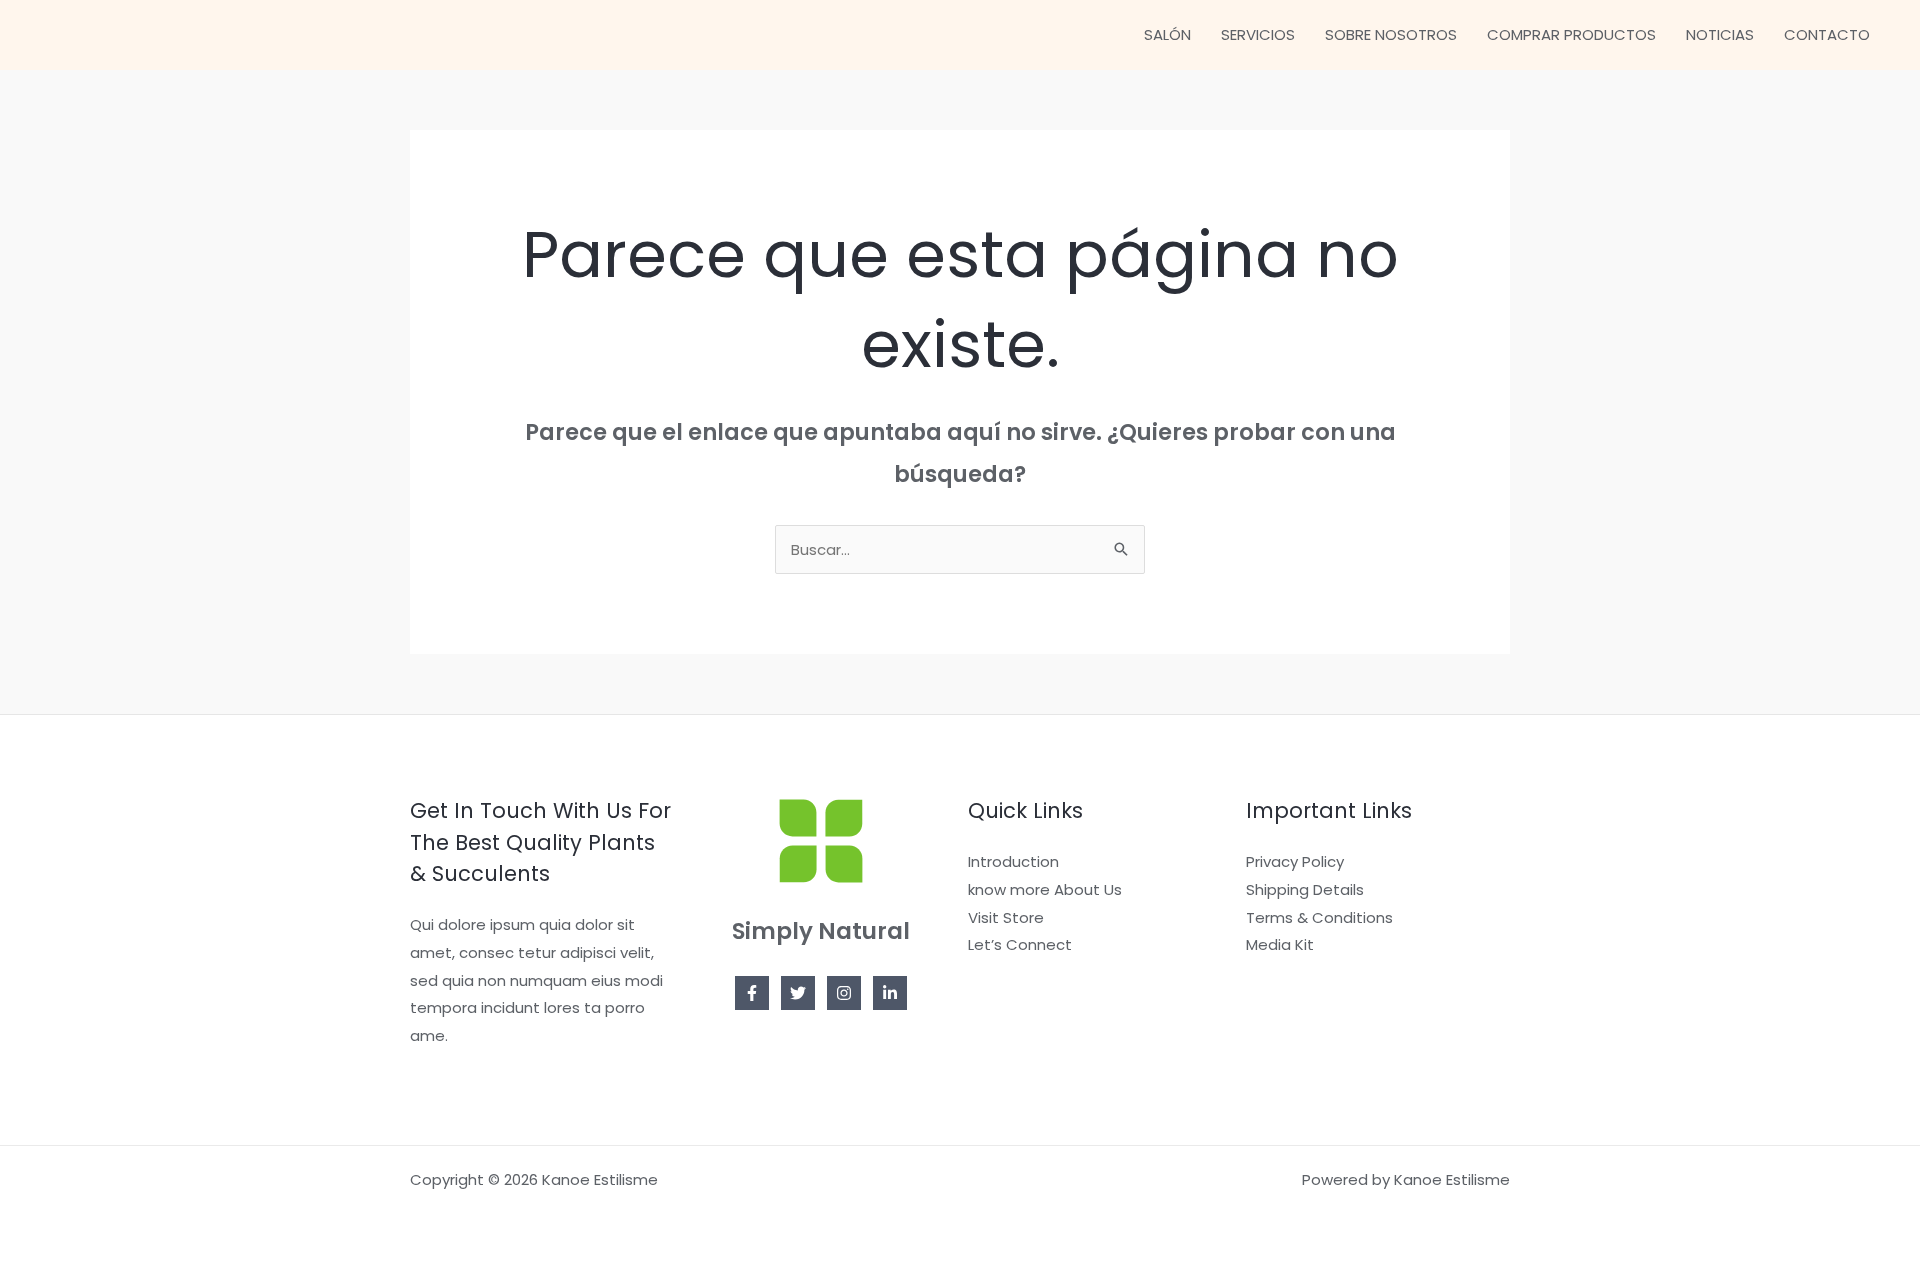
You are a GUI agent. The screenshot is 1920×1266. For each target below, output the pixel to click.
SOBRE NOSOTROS (1391, 34)
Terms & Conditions (1319, 917)
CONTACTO (1827, 34)
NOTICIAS (1720, 34)
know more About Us (1045, 889)
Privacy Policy (1295, 861)
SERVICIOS (1258, 34)
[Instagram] (844, 993)
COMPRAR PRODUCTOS (1571, 34)
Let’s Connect (1020, 944)
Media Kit (1280, 944)
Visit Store (1006, 917)
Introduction (1013, 861)
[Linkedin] (890, 993)
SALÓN (1167, 34)
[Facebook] (752, 993)
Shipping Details (1305, 889)
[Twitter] (798, 993)
